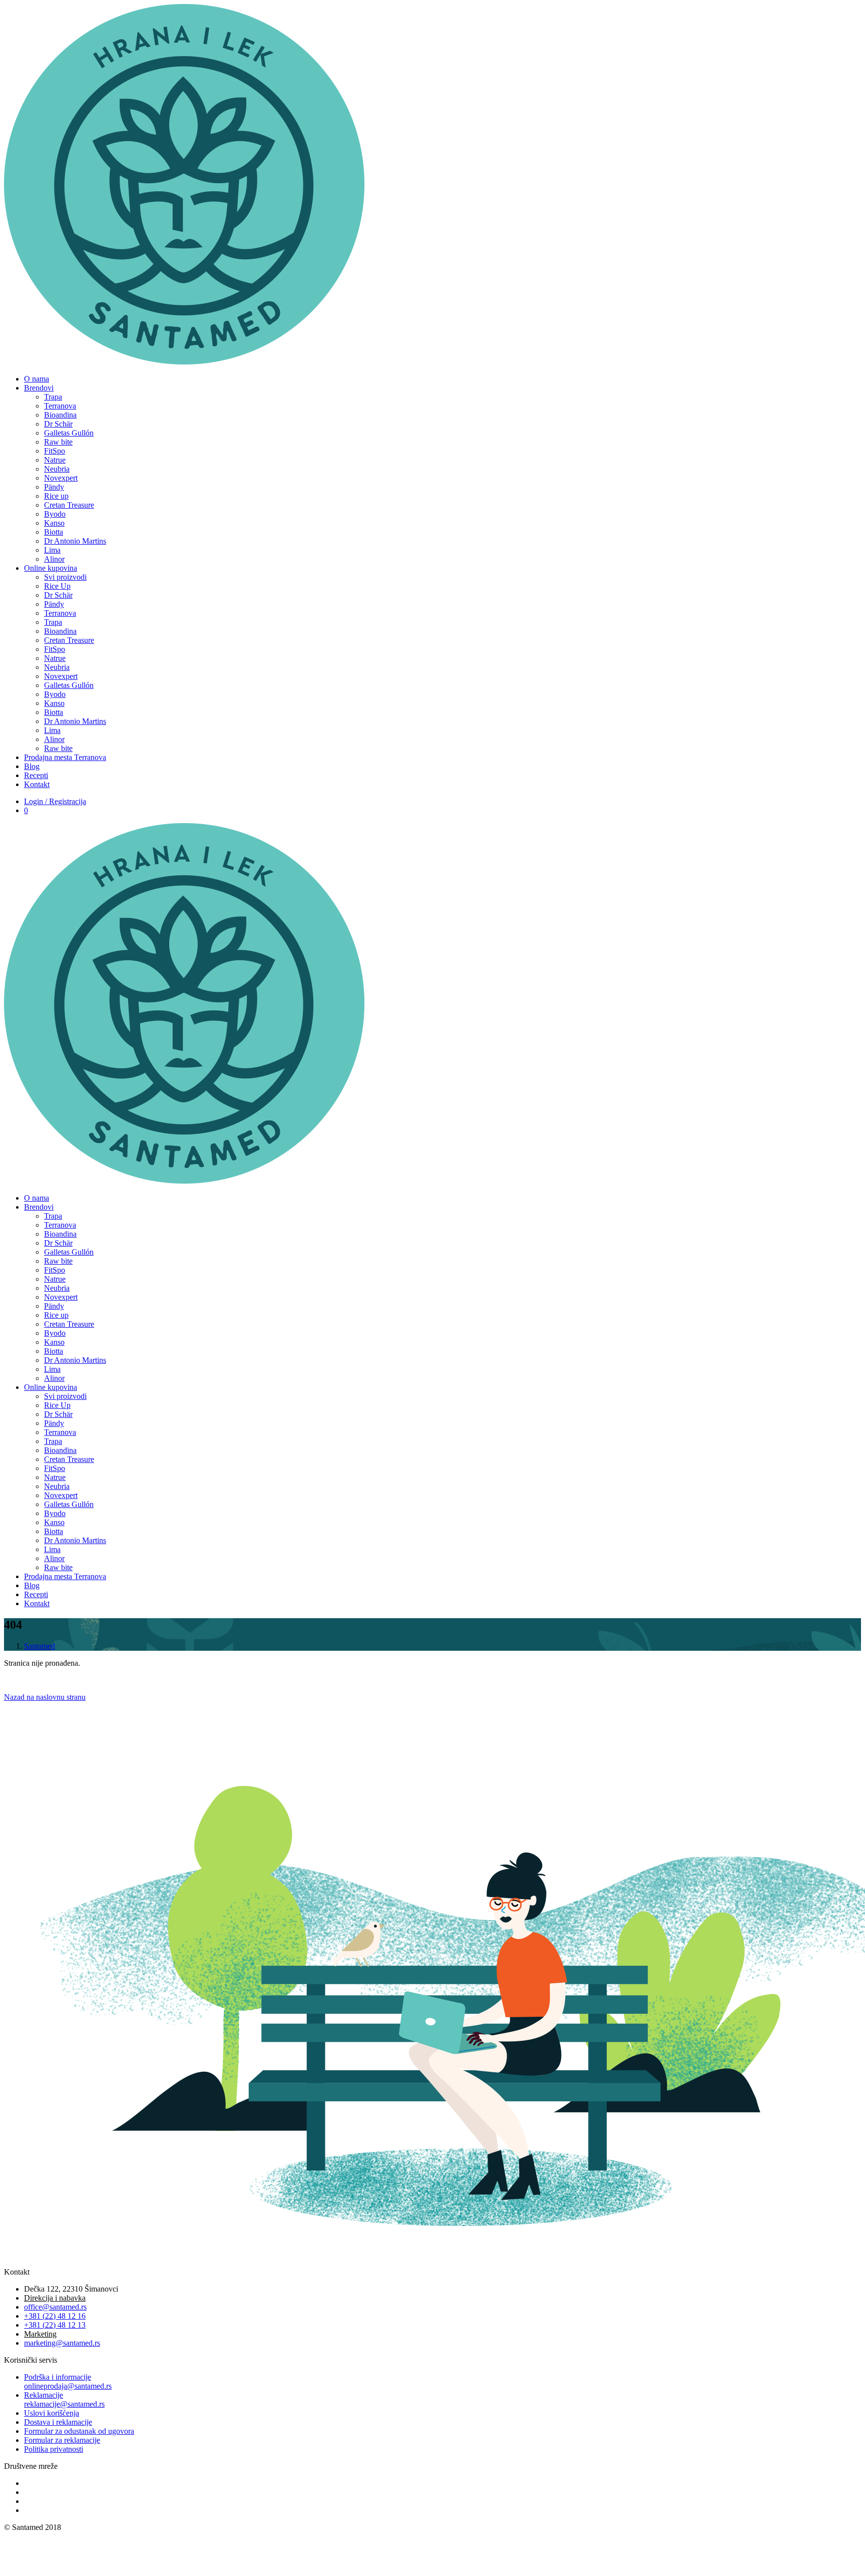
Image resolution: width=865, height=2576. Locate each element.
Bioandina (60, 415)
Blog (32, 766)
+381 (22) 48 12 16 (55, 2316)
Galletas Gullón (69, 433)
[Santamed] (184, 362)
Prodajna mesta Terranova (65, 757)
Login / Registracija (55, 801)
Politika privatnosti (54, 2449)
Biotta (54, 532)
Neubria (57, 469)
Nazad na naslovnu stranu (45, 1697)
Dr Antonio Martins (75, 541)
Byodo (55, 514)
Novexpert (61, 478)
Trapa (53, 397)
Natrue (55, 460)
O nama (37, 379)
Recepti (36, 775)
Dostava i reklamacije (58, 2422)
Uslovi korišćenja (52, 2413)
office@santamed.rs (55, 2307)
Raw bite (58, 442)
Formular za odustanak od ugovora (79, 2431)
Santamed (40, 1646)
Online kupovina (51, 568)
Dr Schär (58, 424)
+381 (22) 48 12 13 (55, 2325)
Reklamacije (64, 2400)
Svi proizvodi (65, 577)
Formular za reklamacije (62, 2440)
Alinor (54, 559)
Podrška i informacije (68, 2381)
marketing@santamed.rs (62, 2343)
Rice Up (57, 586)
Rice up (56, 496)
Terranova (60, 406)
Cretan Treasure (69, 505)
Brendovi (39, 388)
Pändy (54, 487)
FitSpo (55, 451)
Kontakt (37, 784)
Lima (52, 550)
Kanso (54, 523)
